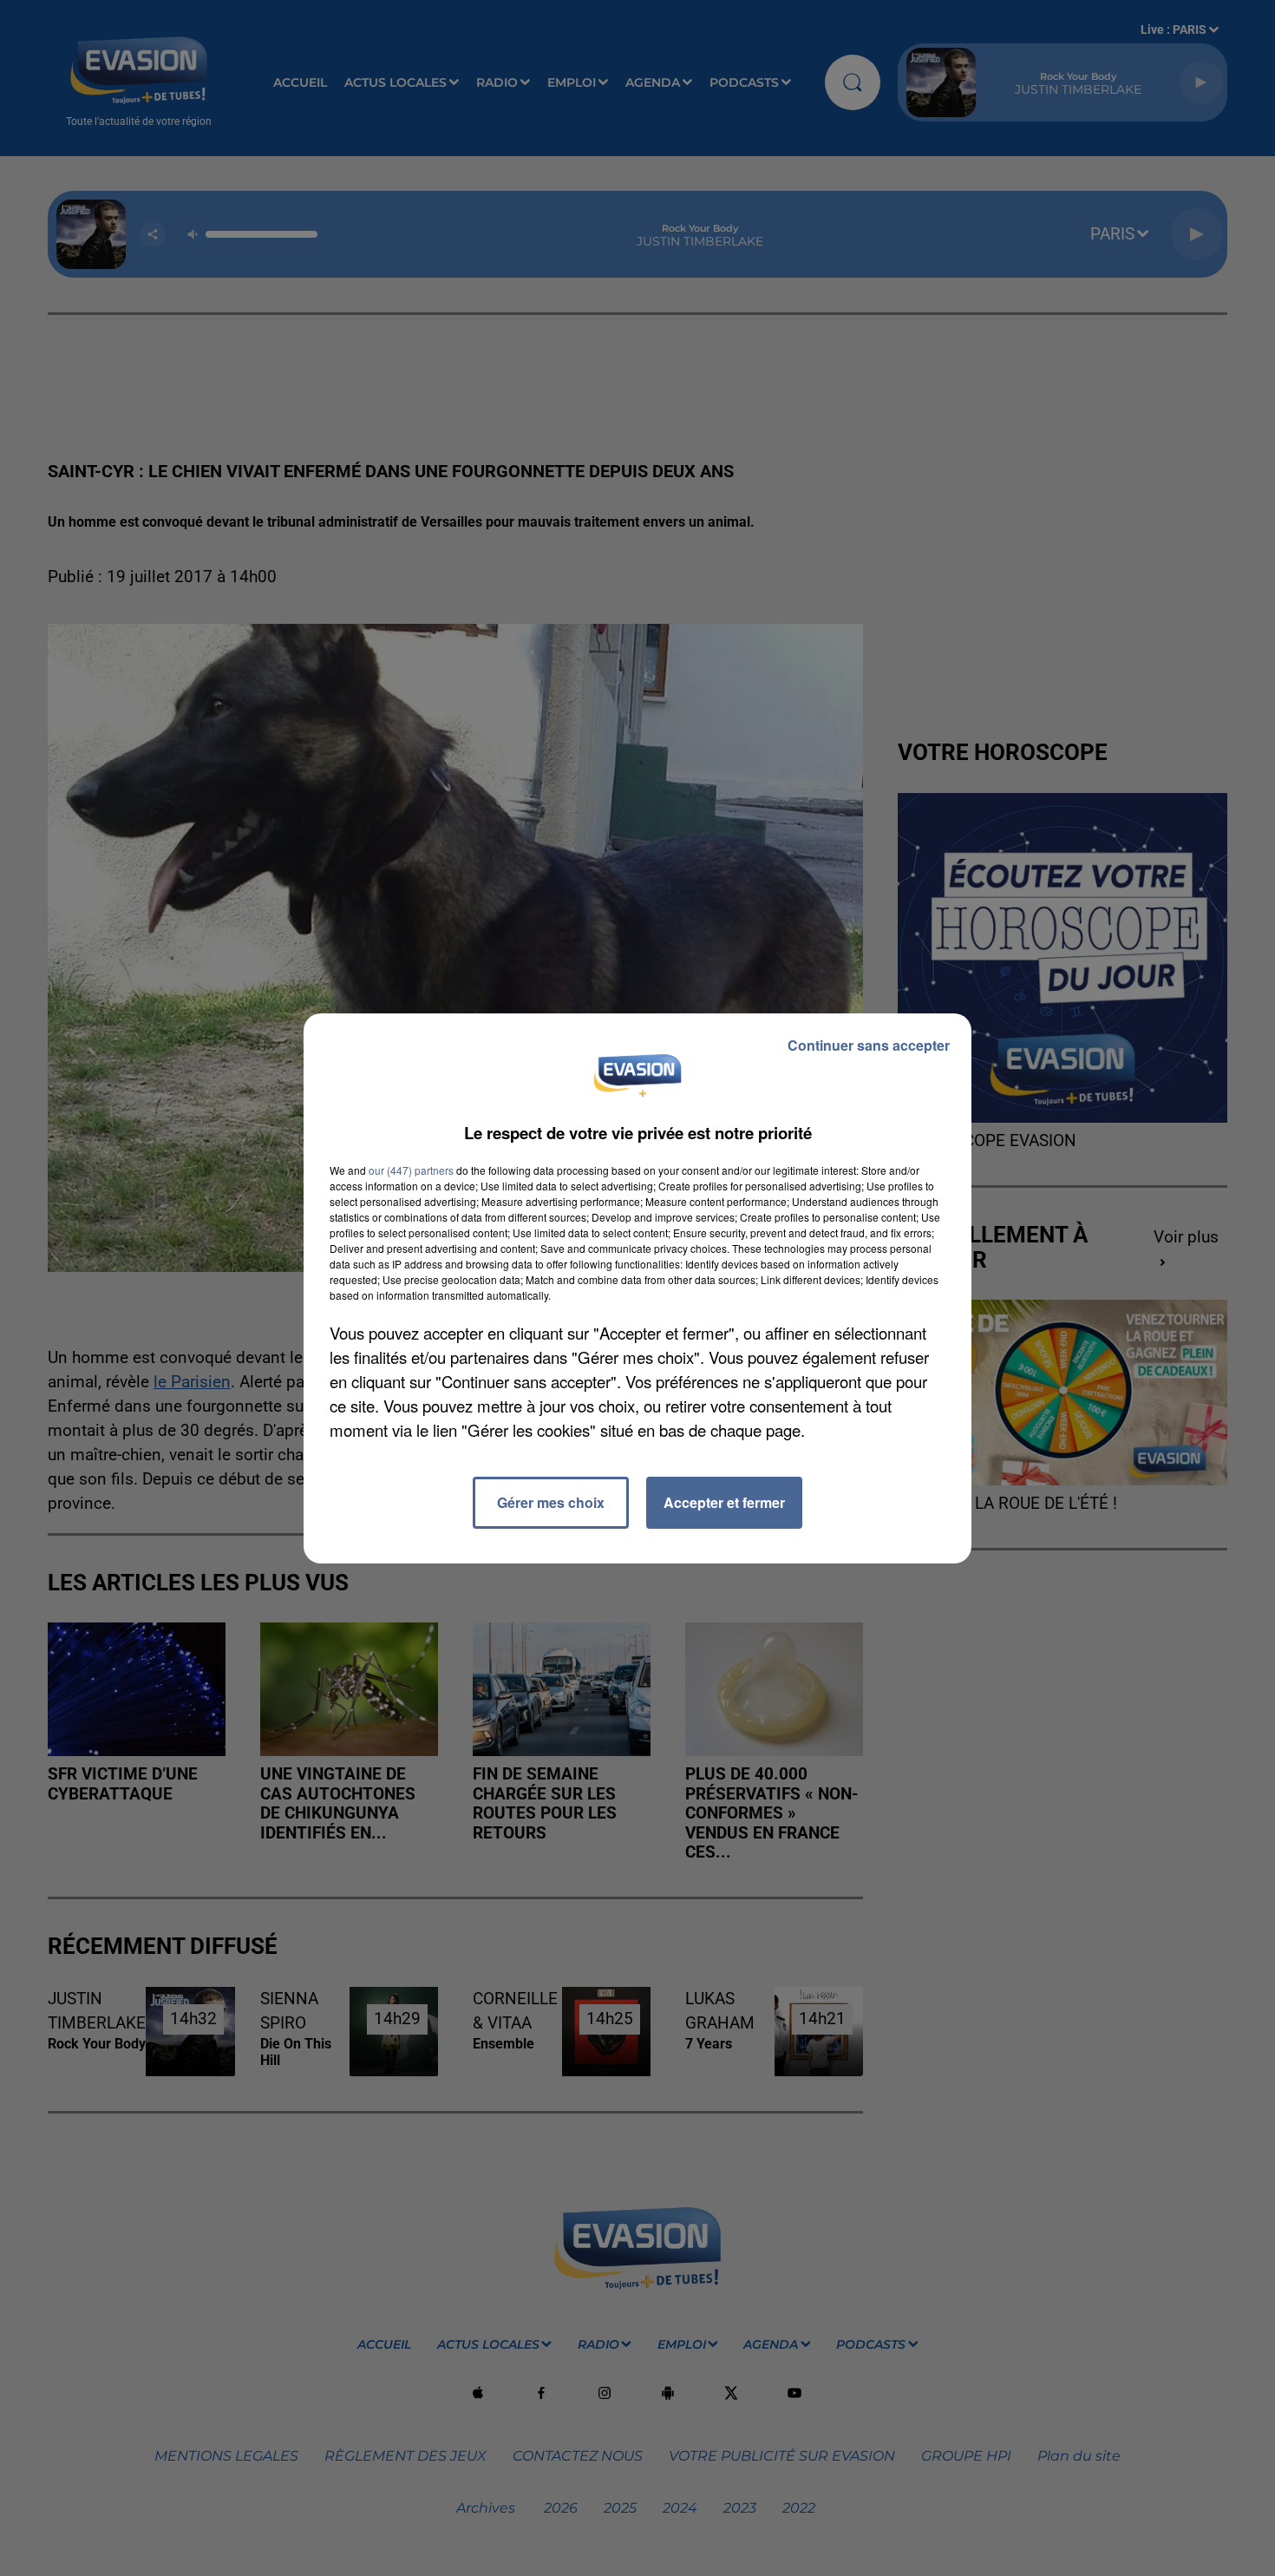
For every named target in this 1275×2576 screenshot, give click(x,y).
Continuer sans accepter (869, 1045)
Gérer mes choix (551, 1502)
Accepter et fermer (724, 1502)
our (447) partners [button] (411, 1170)
